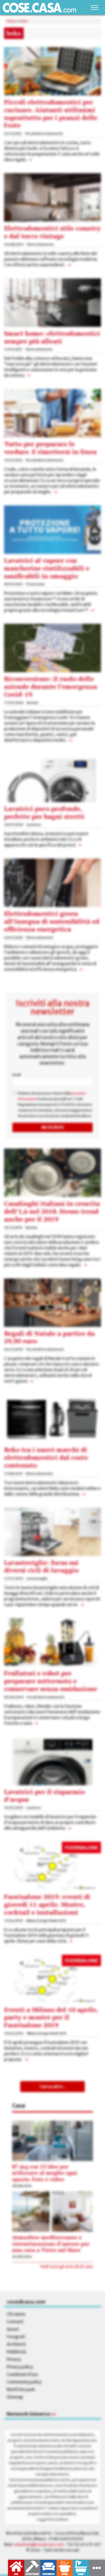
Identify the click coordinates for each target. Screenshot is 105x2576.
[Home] (39, 8)
